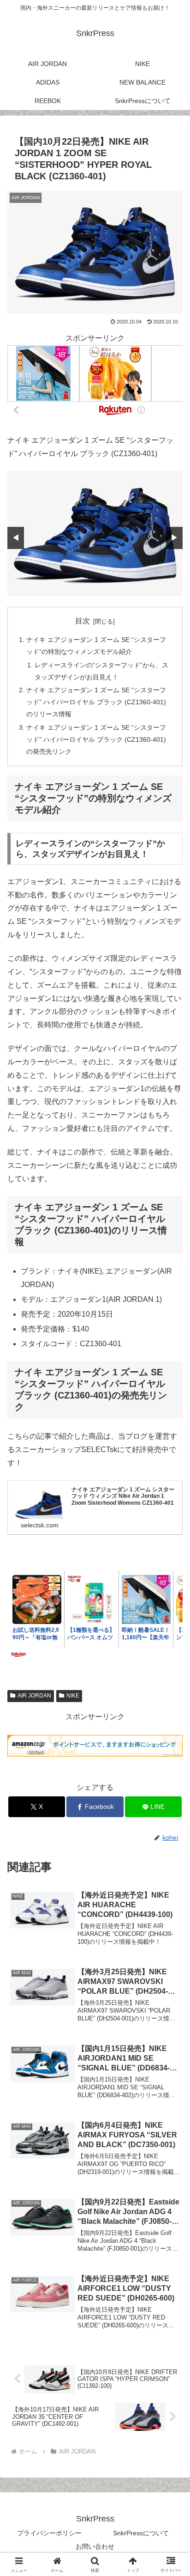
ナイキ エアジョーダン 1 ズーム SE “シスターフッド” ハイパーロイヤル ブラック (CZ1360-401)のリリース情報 (96, 702)
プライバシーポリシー (49, 2533)
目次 (83, 621)
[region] (95, 534)
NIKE (73, 1696)
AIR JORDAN (34, 1696)
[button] (171, 1671)
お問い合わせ (95, 2546)
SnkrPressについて (141, 2533)
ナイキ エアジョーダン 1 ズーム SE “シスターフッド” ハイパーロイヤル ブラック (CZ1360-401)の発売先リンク (96, 739)
